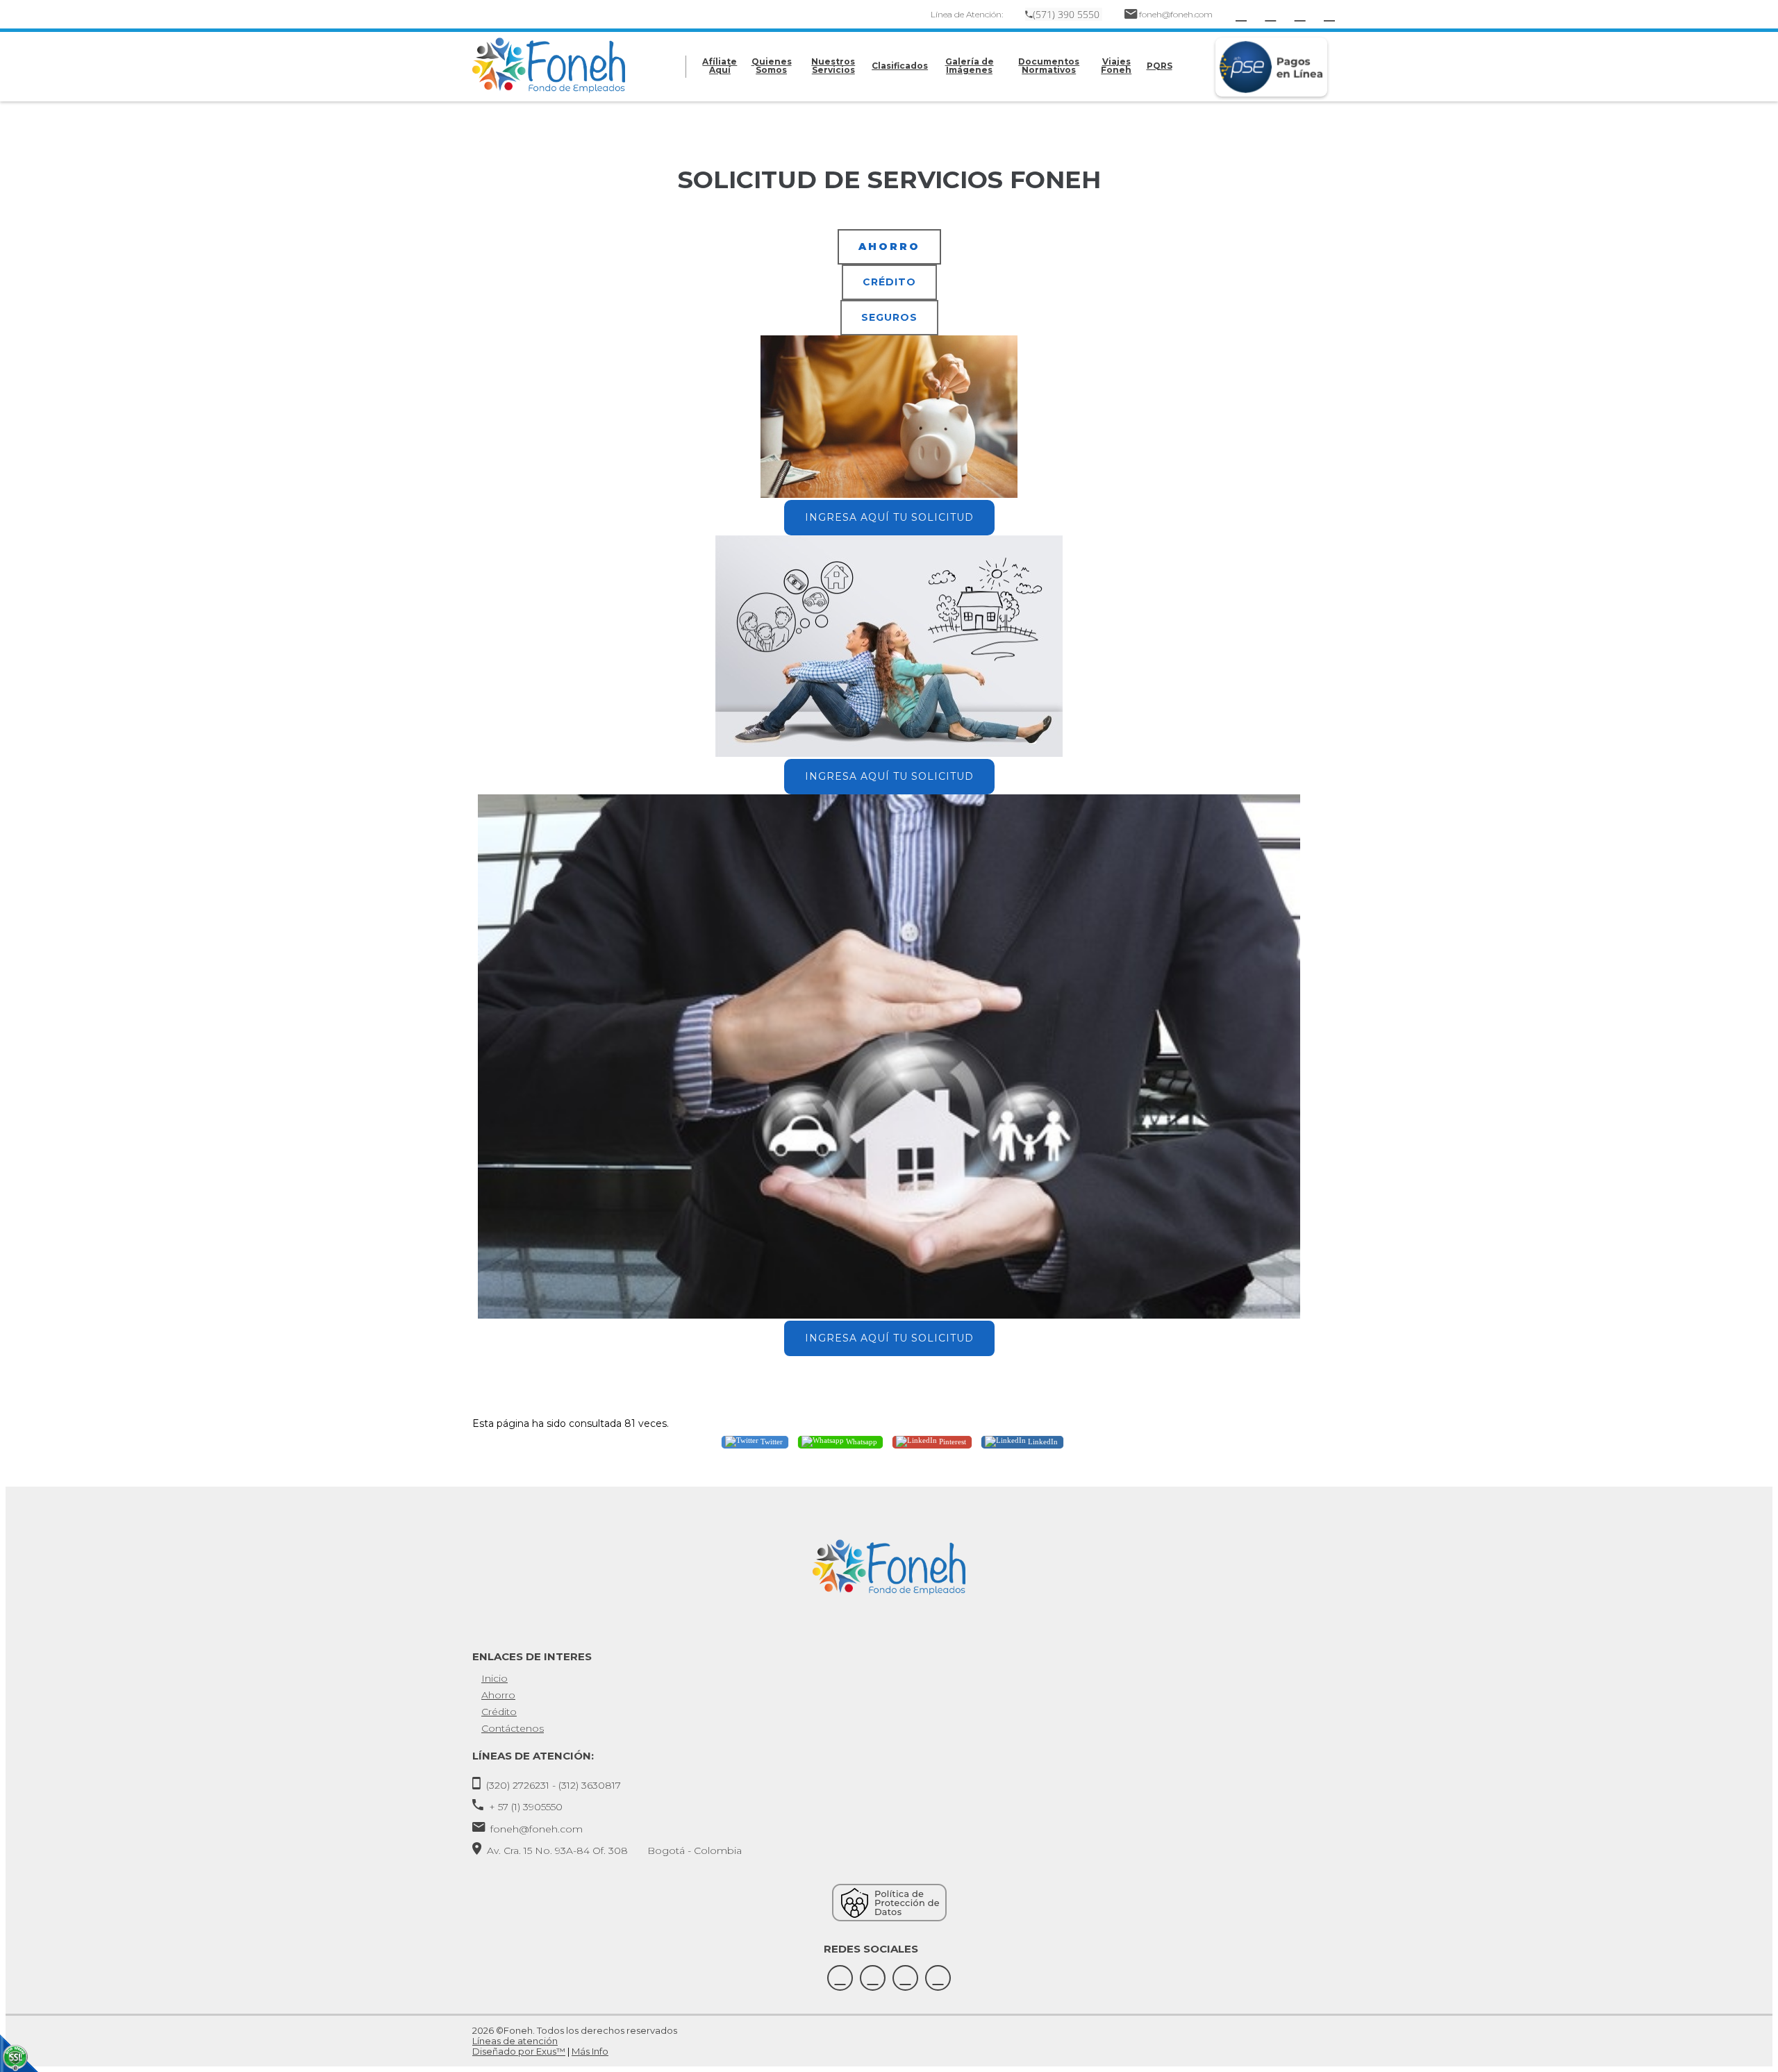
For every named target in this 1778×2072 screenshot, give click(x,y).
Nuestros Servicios (833, 66)
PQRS (1160, 66)
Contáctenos (513, 1728)
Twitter (771, 1441)
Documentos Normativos (1049, 66)
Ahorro (498, 1695)
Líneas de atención (515, 2041)
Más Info (590, 2051)
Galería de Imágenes (970, 66)
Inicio (495, 1678)
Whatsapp (861, 1441)
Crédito (499, 1712)
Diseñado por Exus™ (519, 2051)
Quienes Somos (772, 66)
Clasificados (900, 66)
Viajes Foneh (1116, 66)
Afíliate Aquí (720, 66)
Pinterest (952, 1441)
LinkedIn (1042, 1441)
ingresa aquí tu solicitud (889, 517)
